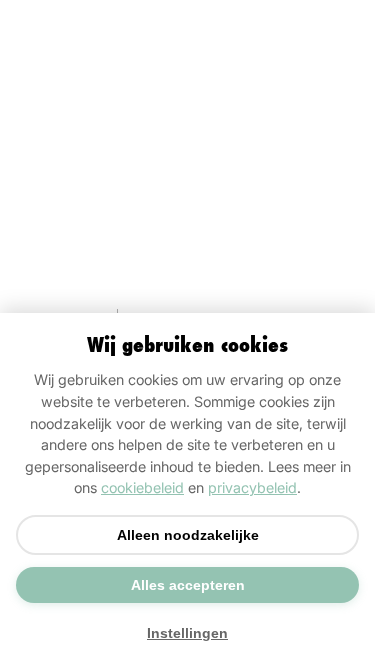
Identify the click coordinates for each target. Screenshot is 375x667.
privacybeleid (252, 487)
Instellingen (187, 633)
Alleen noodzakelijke (188, 535)
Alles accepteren (188, 585)
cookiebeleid (142, 487)
